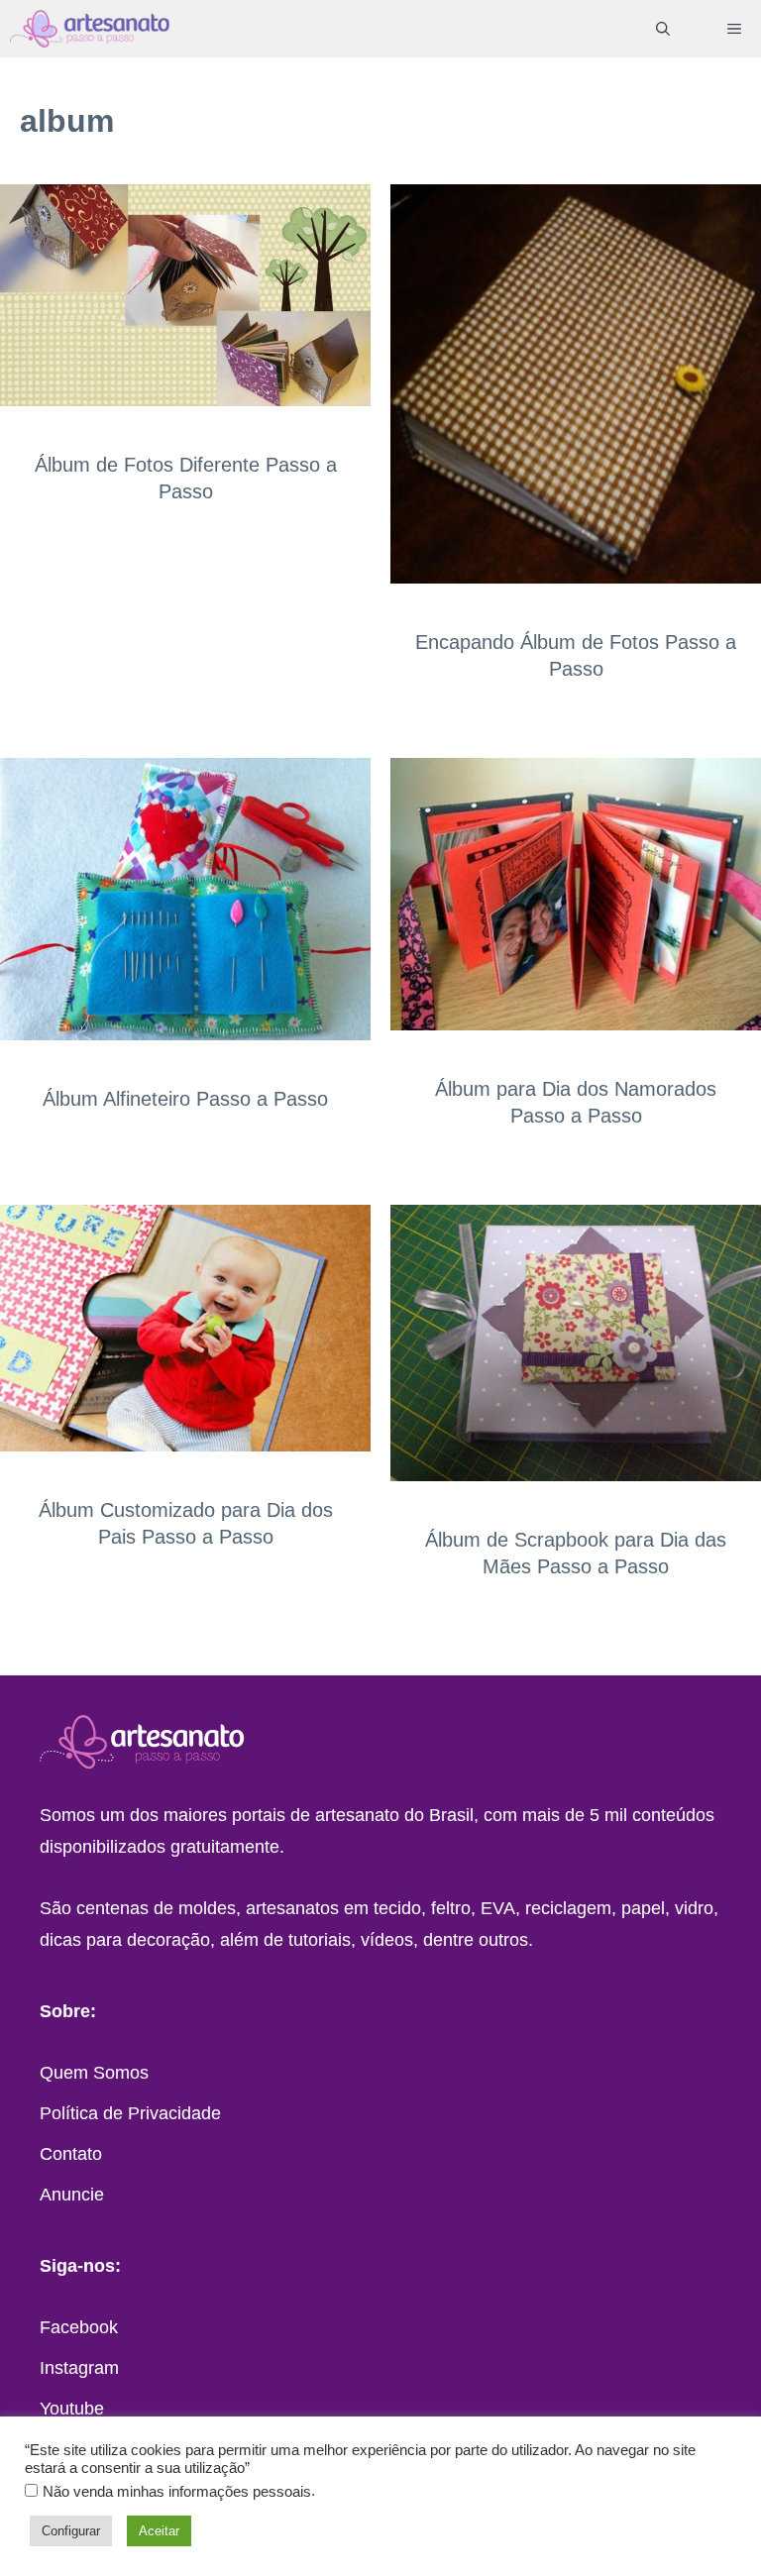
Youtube (72, 2409)
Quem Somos (94, 2073)
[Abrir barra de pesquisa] (663, 29)
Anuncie (72, 2195)
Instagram (79, 2368)
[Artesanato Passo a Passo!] (90, 29)
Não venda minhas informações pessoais (177, 2492)
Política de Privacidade (130, 2113)
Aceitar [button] (159, 2531)
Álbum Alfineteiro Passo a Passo (185, 1099)
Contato (71, 2154)
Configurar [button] (71, 2531)
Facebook (79, 2327)
